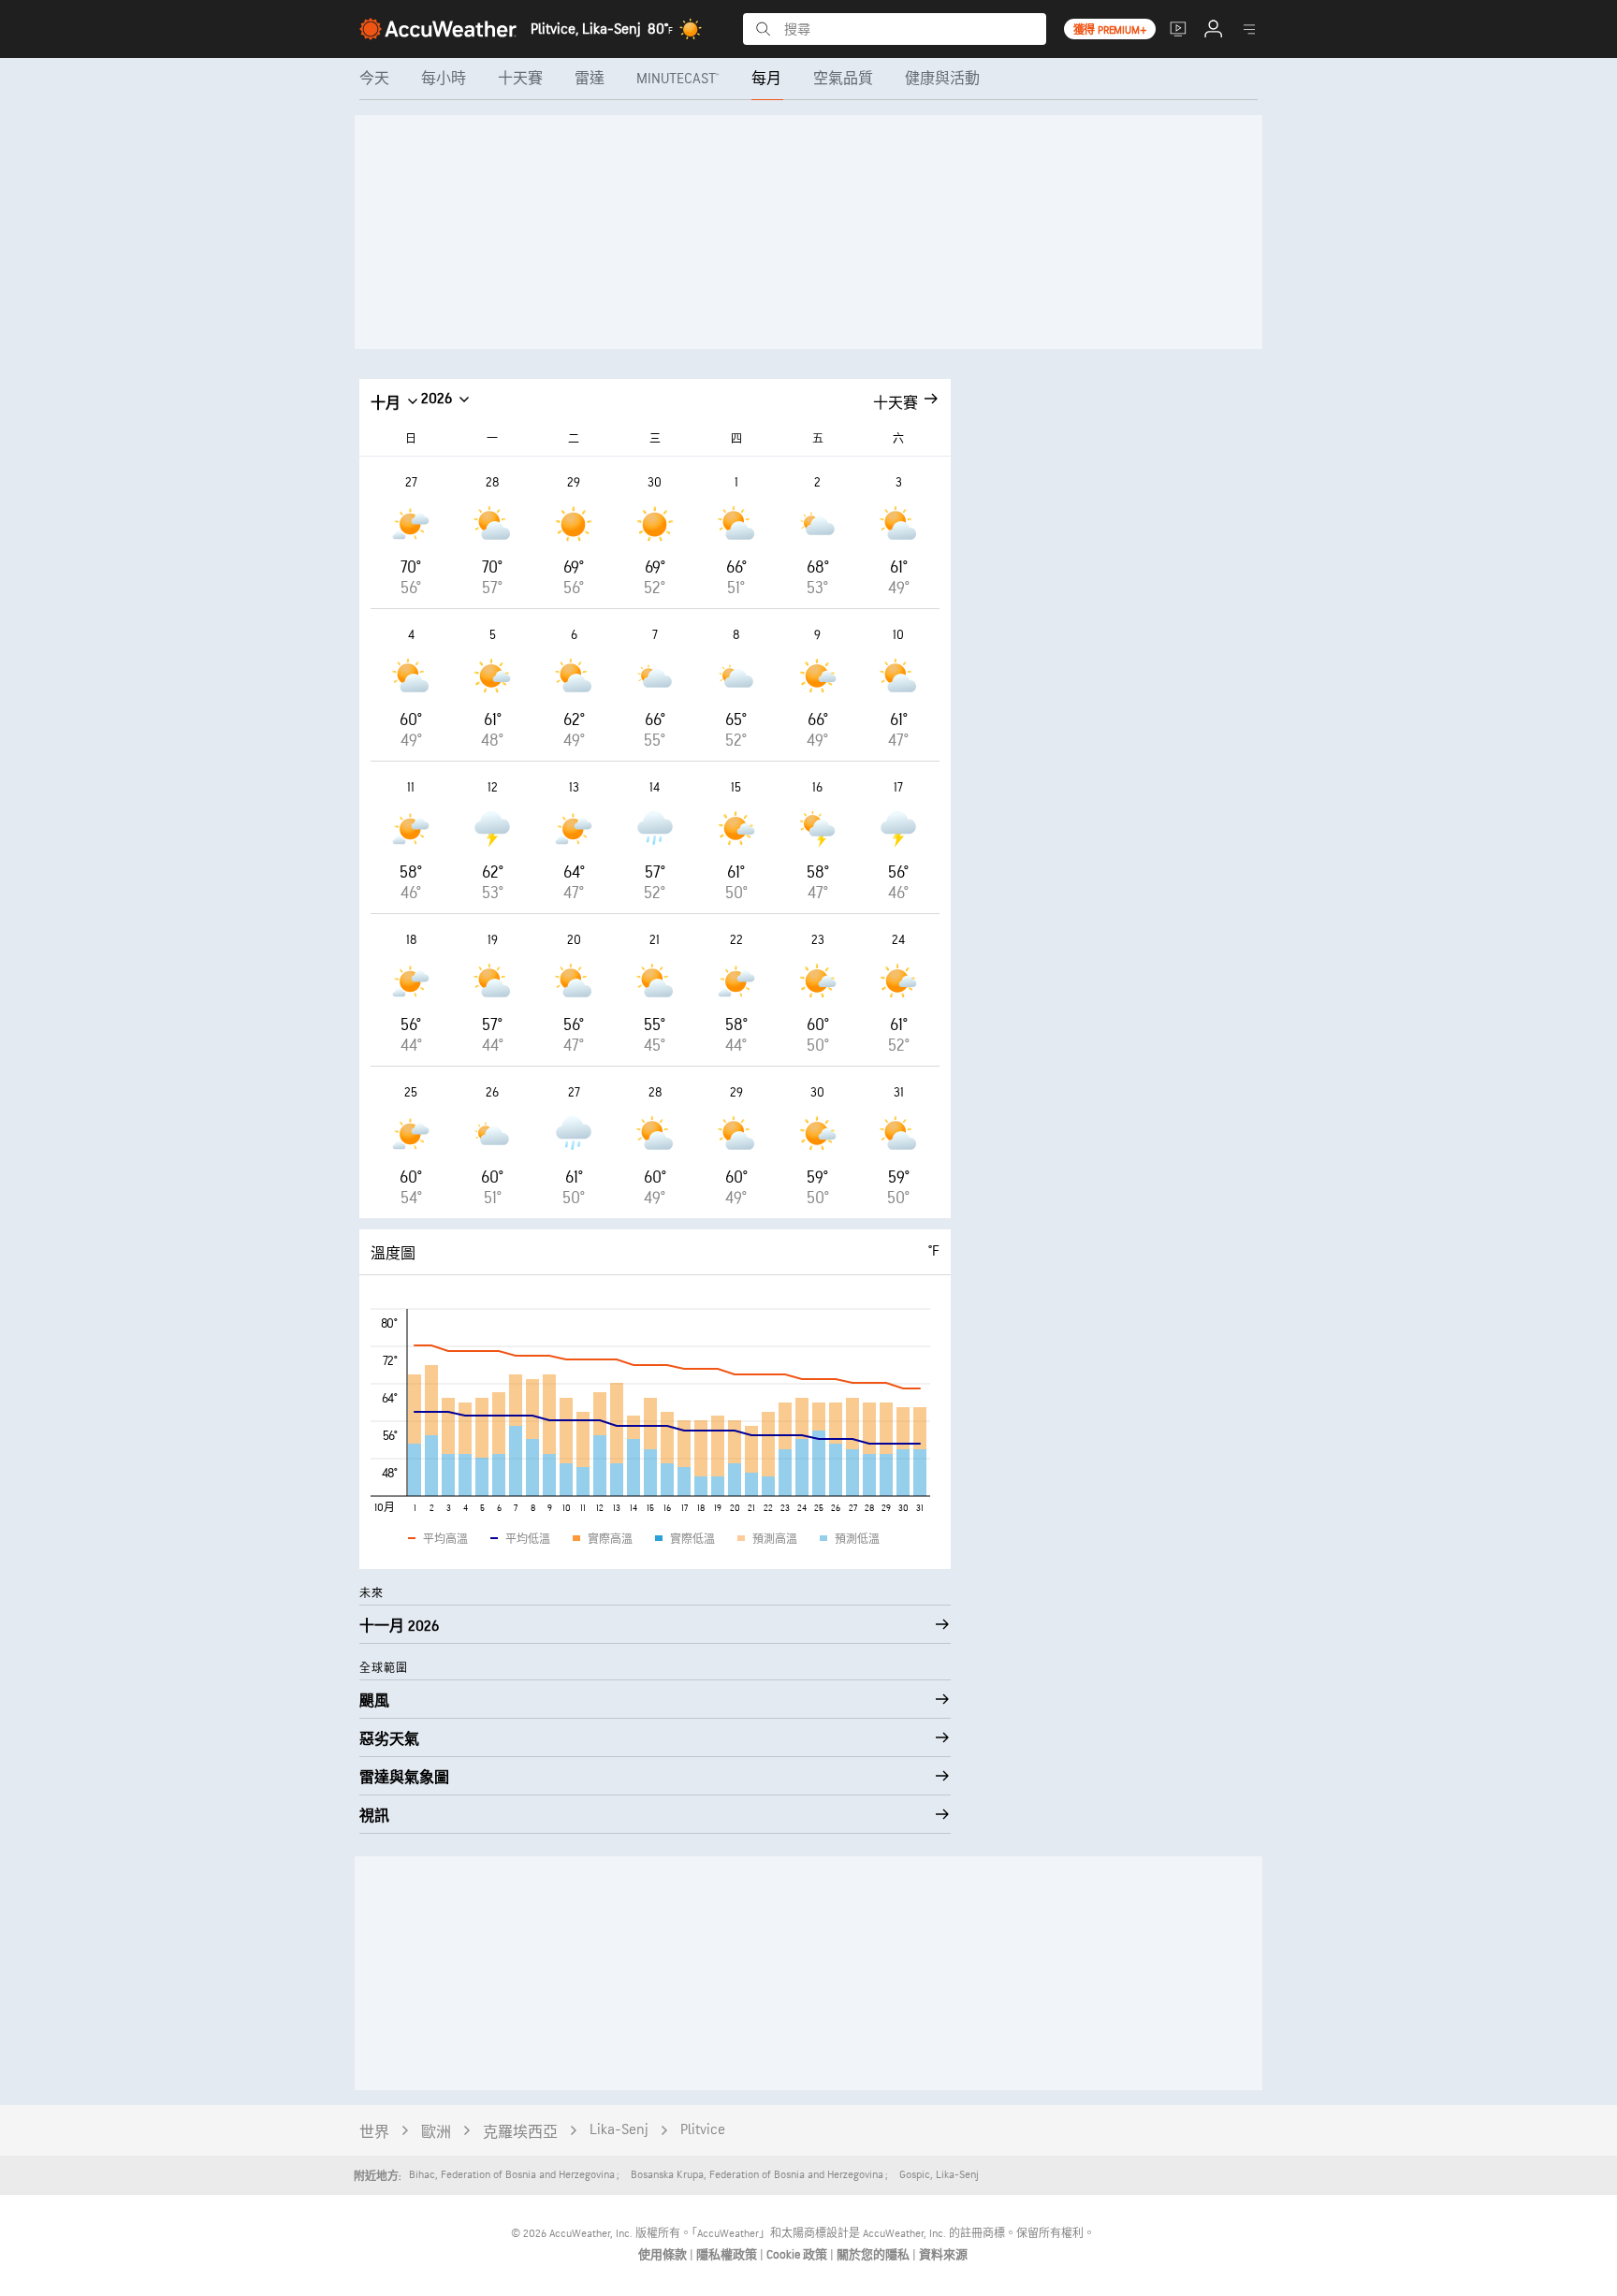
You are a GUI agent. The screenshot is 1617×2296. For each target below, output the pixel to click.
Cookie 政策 (798, 2255)
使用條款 (664, 2255)
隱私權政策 (728, 2255)
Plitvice (703, 2130)
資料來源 (943, 2255)
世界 (374, 2133)
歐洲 (436, 2133)
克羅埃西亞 (520, 2133)
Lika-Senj (619, 2130)
